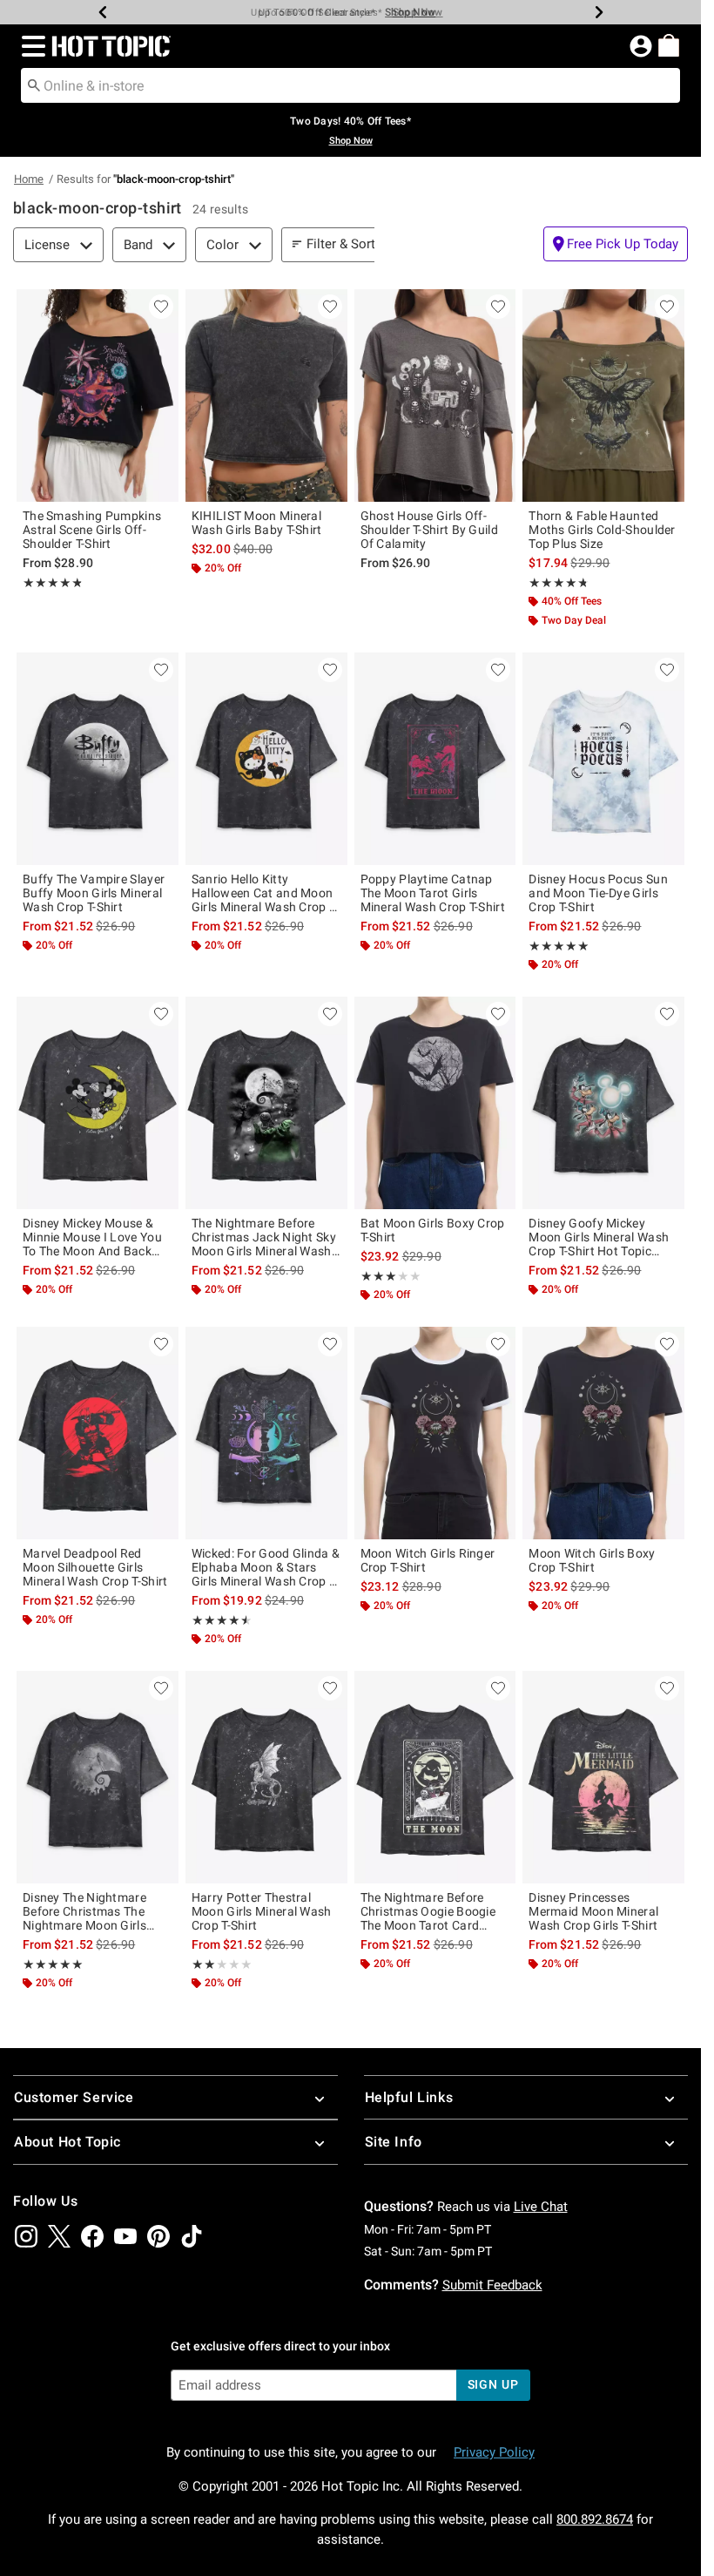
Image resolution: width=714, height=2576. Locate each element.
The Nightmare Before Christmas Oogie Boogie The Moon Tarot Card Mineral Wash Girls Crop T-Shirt (434, 1911)
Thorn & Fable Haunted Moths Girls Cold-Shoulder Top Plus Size (602, 530)
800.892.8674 (595, 2519)
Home (29, 179)
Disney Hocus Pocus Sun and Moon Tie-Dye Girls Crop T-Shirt (598, 893)
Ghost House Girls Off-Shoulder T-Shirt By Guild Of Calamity (430, 530)
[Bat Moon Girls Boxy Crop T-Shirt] (435, 1103)
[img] (26, 2236)
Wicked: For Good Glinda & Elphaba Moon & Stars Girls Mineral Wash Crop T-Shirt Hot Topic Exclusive (266, 1567)
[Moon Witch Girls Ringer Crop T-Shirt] (435, 1433)
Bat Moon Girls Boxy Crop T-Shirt (433, 1230)
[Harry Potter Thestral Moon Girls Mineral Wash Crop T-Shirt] (266, 1777)
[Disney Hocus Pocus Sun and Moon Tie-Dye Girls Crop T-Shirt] (603, 759)
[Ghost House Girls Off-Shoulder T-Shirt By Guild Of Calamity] (435, 396)
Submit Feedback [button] (492, 2285)
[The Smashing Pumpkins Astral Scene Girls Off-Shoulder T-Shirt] (98, 396)
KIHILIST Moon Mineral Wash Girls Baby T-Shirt (257, 523)
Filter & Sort (341, 244)
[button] (30, 46)
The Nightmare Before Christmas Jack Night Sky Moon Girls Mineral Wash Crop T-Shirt (264, 1237)
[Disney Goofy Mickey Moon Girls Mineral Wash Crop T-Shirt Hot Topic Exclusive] (603, 1103)
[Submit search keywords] (34, 85)
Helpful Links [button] (409, 2097)
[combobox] (350, 85)
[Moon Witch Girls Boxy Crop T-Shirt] (603, 1433)
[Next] (599, 12)
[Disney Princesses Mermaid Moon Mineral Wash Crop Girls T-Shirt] (603, 1777)
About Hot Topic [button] (67, 2142)
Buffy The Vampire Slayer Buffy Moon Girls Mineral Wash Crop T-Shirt (94, 893)
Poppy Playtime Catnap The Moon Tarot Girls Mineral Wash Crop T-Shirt (433, 893)
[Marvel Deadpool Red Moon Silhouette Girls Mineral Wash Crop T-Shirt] (98, 1433)
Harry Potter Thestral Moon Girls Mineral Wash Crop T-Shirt (262, 1911)
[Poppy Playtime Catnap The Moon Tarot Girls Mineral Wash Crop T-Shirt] (435, 759)
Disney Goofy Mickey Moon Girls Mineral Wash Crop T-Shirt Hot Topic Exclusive (599, 1237)
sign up (493, 2384)
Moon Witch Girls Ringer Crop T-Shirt (428, 1560)
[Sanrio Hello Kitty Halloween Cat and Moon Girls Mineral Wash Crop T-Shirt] (266, 759)
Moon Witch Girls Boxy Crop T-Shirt (592, 1560)
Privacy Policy (494, 2452)
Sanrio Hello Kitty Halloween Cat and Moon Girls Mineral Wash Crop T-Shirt (265, 893)
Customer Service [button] (74, 2097)
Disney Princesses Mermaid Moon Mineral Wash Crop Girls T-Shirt (593, 1911)
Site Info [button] (394, 2142)
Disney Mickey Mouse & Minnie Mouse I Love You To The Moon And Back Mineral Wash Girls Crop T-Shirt (96, 1237)
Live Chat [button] (541, 2207)
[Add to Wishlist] (161, 307)
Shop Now (410, 12)
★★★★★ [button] (52, 583)
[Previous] (103, 12)
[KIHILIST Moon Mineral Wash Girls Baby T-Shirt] (266, 396)
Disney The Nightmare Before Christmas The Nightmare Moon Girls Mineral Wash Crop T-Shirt (95, 1911)
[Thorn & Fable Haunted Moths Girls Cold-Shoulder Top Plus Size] (603, 396)
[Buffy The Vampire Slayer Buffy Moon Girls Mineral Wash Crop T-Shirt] (98, 759)
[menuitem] (669, 45)
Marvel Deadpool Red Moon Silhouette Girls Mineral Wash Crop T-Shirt (95, 1567)
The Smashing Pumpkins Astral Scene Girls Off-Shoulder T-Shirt (92, 530)
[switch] (616, 244)
